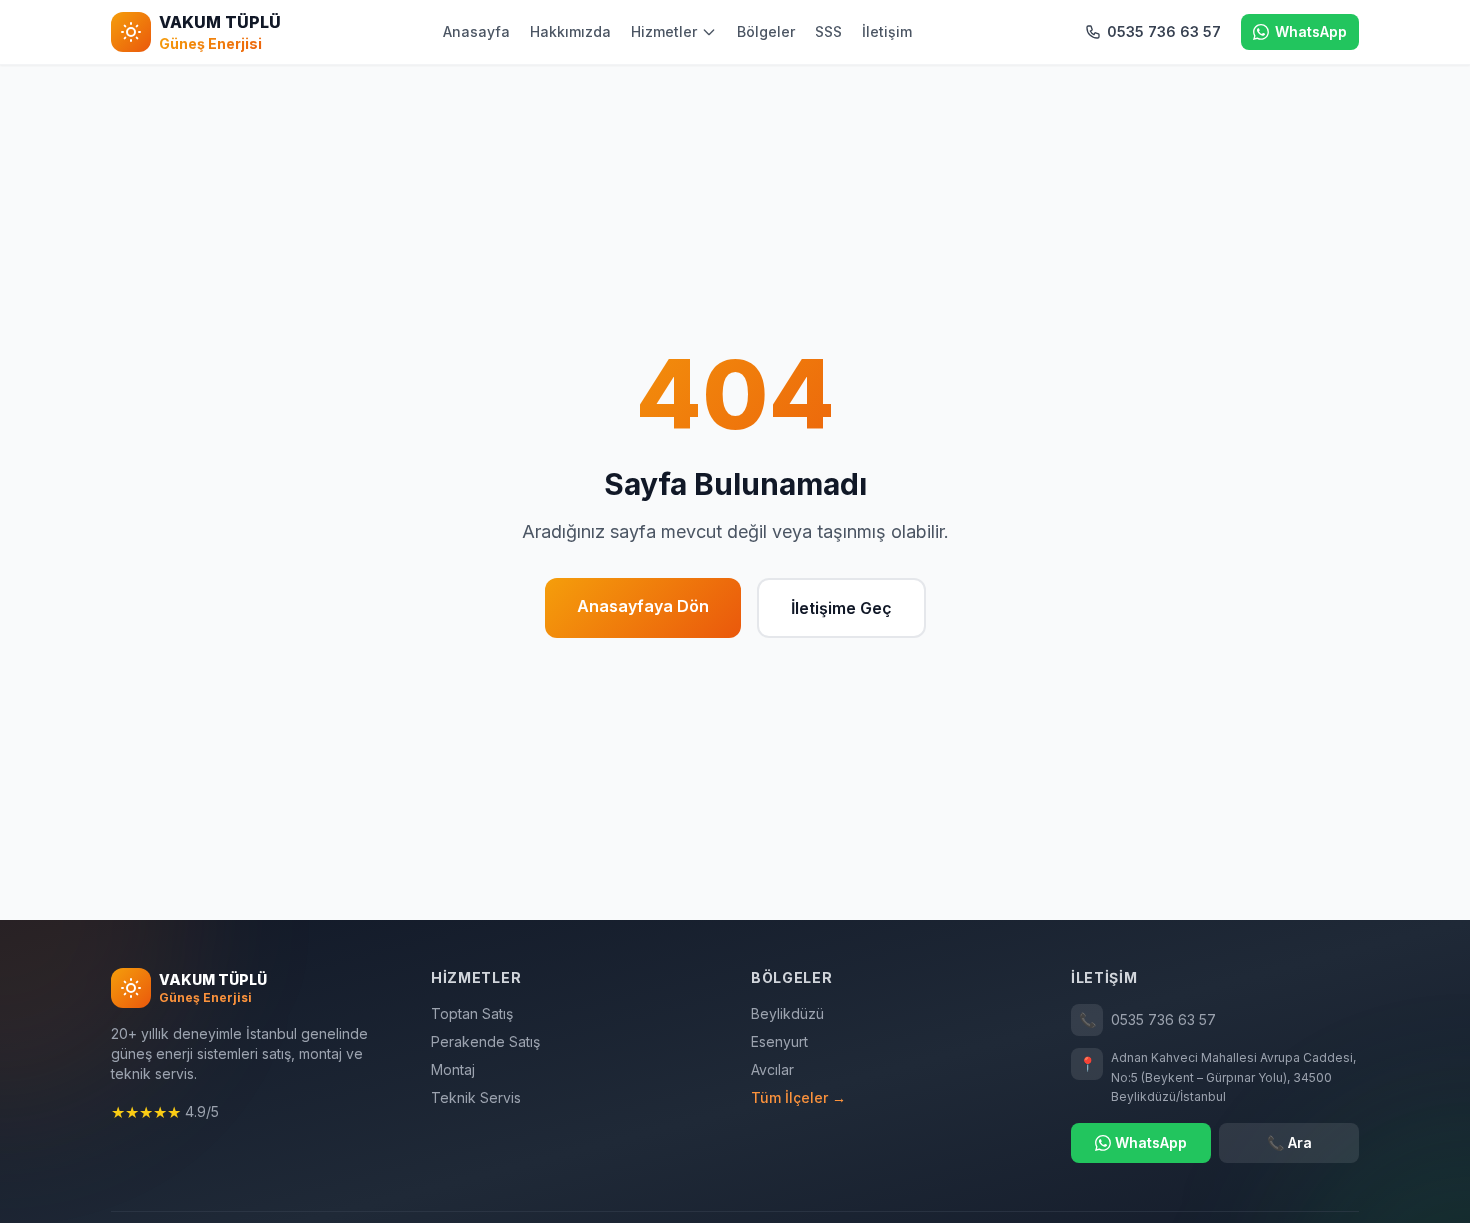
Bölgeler (766, 31)
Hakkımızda (570, 31)
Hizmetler (664, 31)
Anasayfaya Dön (643, 606)
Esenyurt (779, 1041)
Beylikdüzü (787, 1013)
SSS (828, 31)
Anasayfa (476, 31)
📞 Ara (1289, 1142)
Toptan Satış (472, 1013)
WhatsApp (1151, 1142)
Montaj (453, 1069)
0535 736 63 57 (1148, 1019)
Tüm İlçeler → (798, 1097)
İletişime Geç (841, 608)
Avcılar (772, 1069)
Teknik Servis (476, 1097)
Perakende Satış (485, 1041)
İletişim (887, 31)
